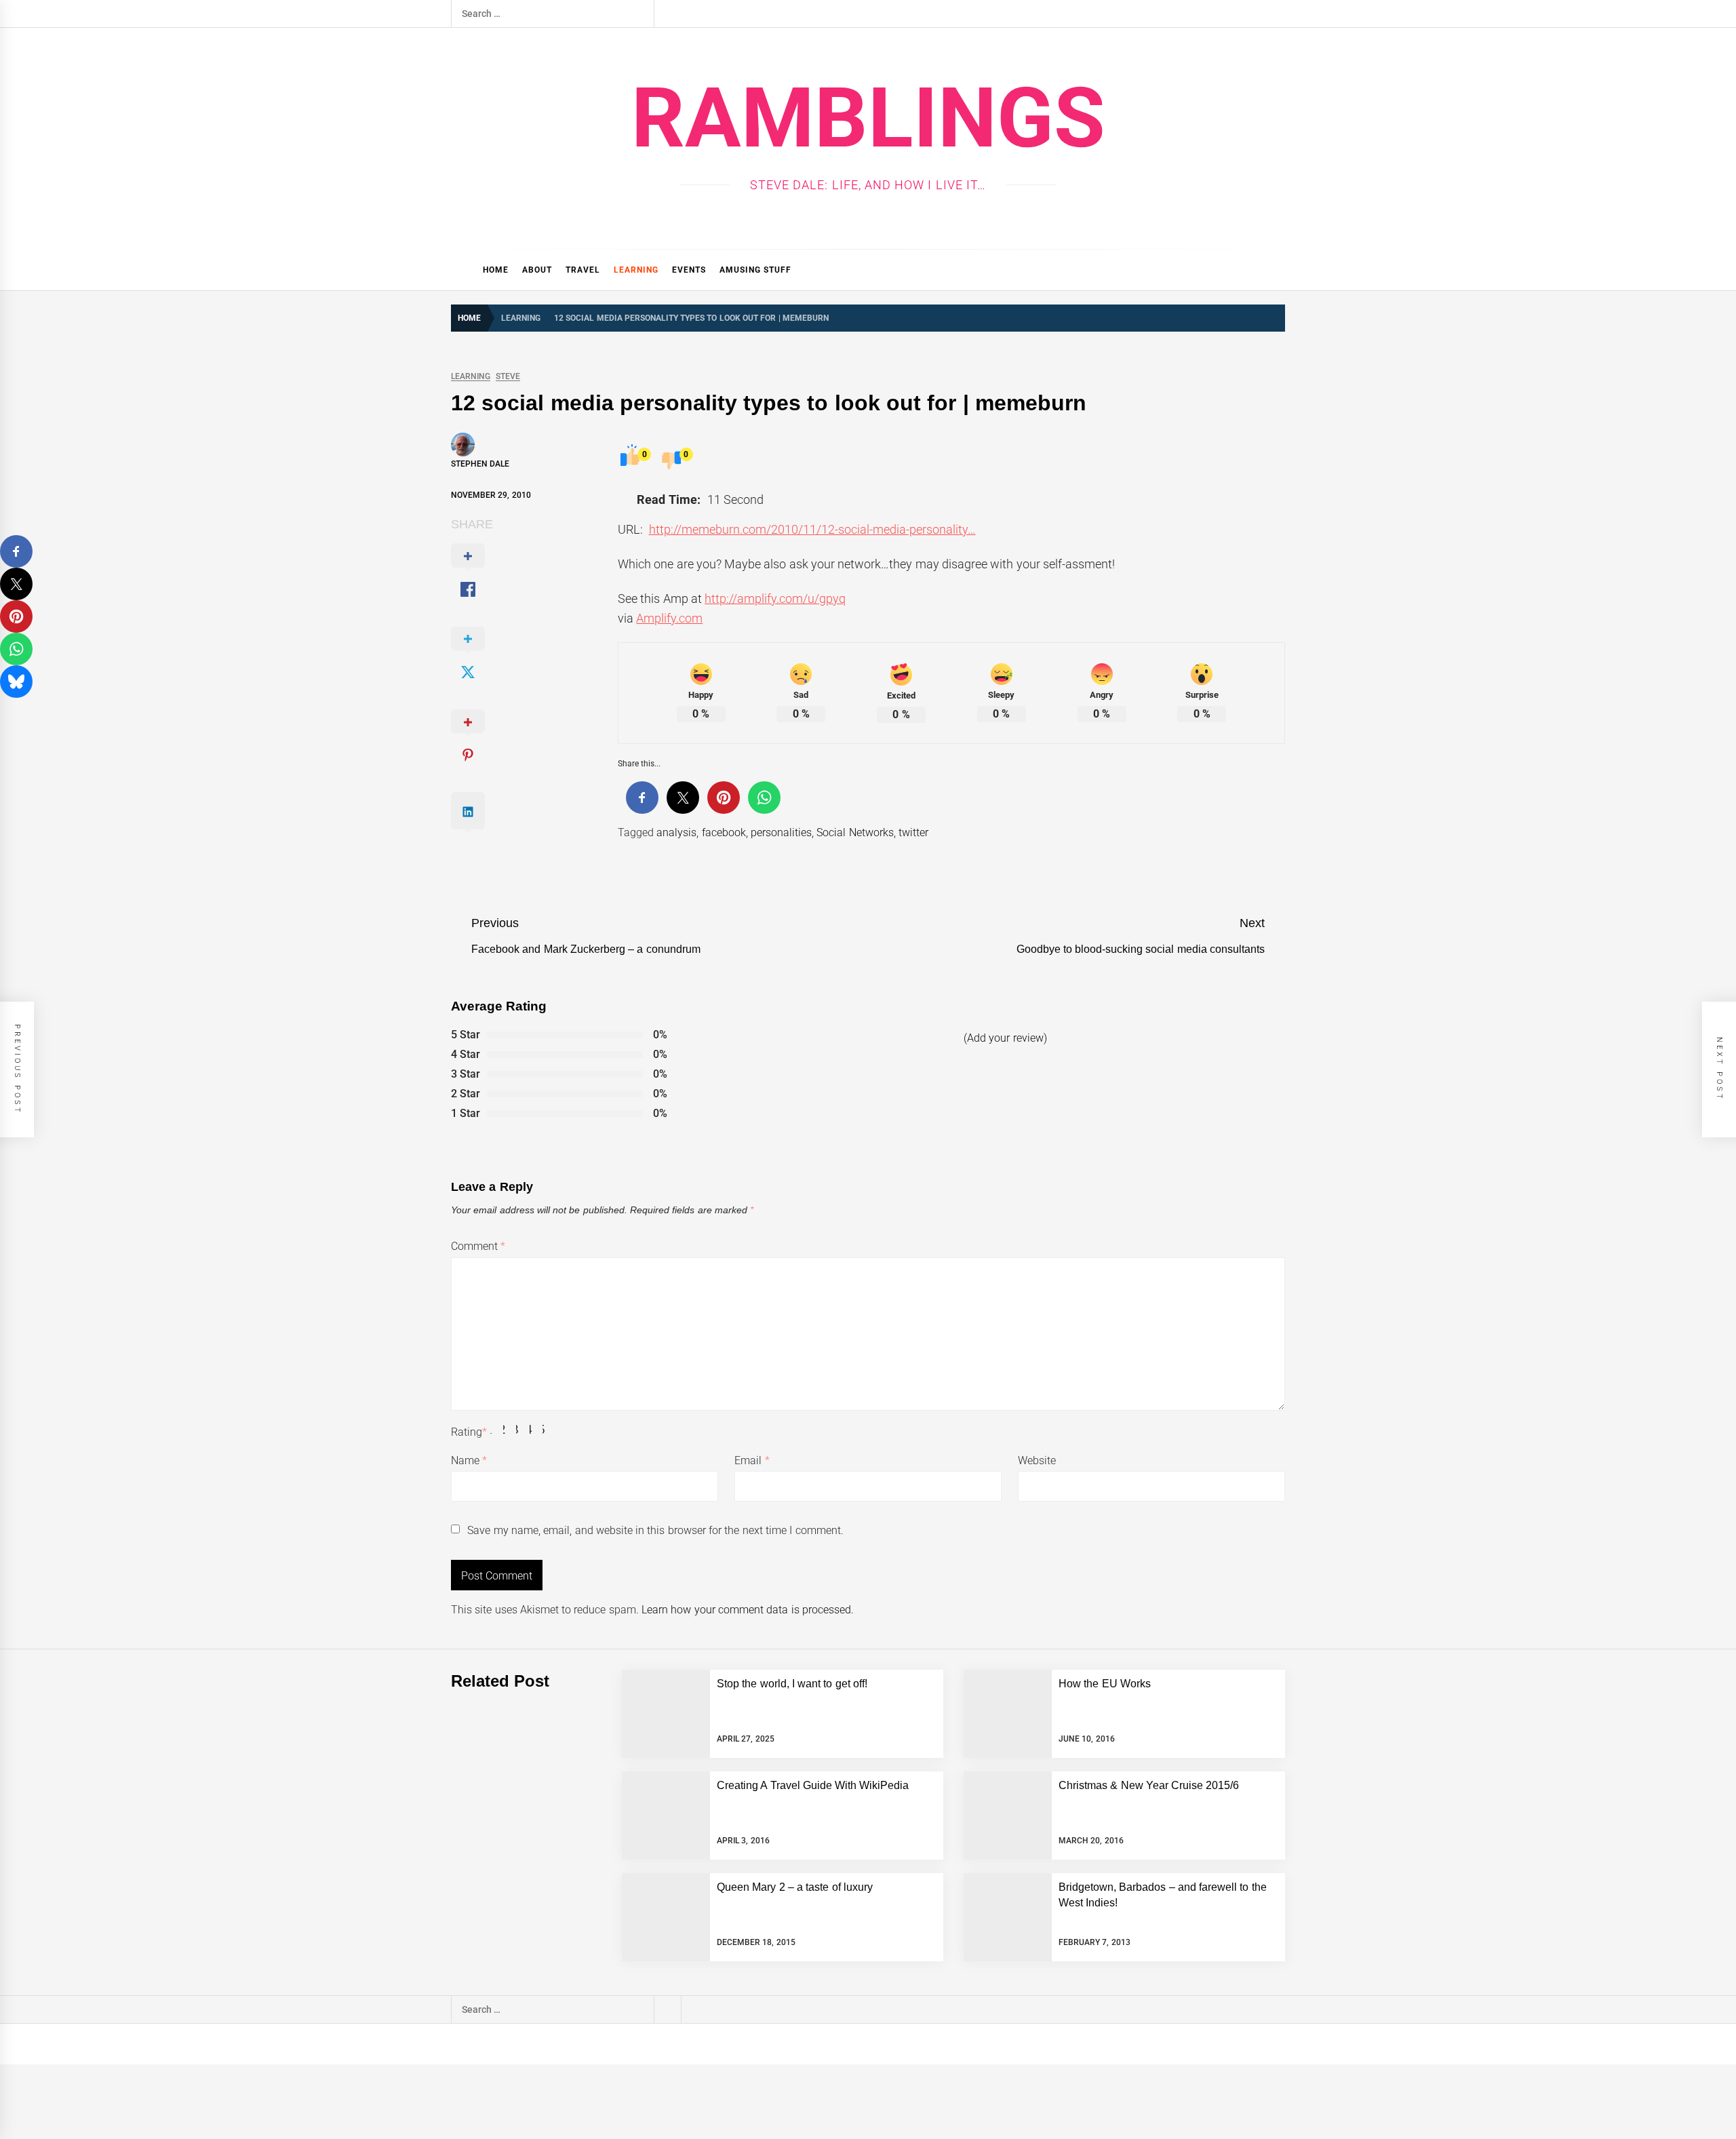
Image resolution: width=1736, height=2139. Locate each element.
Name (469, 1460)
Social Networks (855, 832)
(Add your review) (1005, 1038)
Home (496, 270)
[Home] (463, 270)
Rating (469, 1432)
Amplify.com (669, 618)
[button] (1279, 270)
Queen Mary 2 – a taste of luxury (795, 1887)
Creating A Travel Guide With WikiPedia (813, 1785)
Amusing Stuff (755, 270)
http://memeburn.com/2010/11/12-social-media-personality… (812, 529)
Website (1037, 1460)
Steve (508, 377)
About (537, 270)
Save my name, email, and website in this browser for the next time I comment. (655, 1530)
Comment (478, 1246)
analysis (676, 832)
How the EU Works (1105, 1684)
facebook (724, 832)
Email (752, 1460)
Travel (583, 270)
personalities (781, 832)
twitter (913, 832)
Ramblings (868, 118)
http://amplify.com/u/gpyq (775, 598)
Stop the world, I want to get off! (792, 1684)
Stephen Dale (480, 464)
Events (689, 270)
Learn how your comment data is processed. (748, 1610)
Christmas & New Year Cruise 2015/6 (1149, 1785)
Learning (636, 270)
